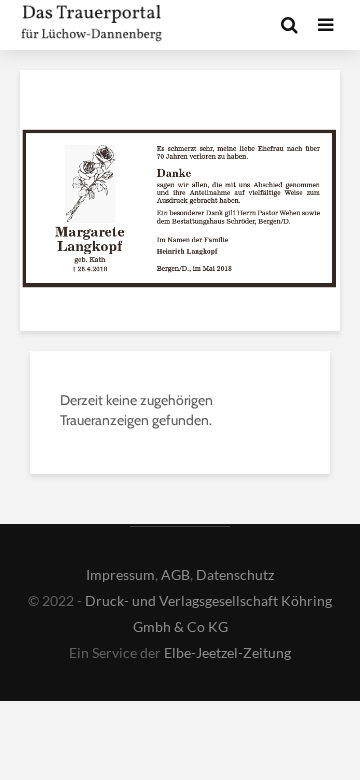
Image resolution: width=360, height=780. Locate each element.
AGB (175, 574)
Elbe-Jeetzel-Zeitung (227, 652)
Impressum (120, 574)
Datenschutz (235, 574)
